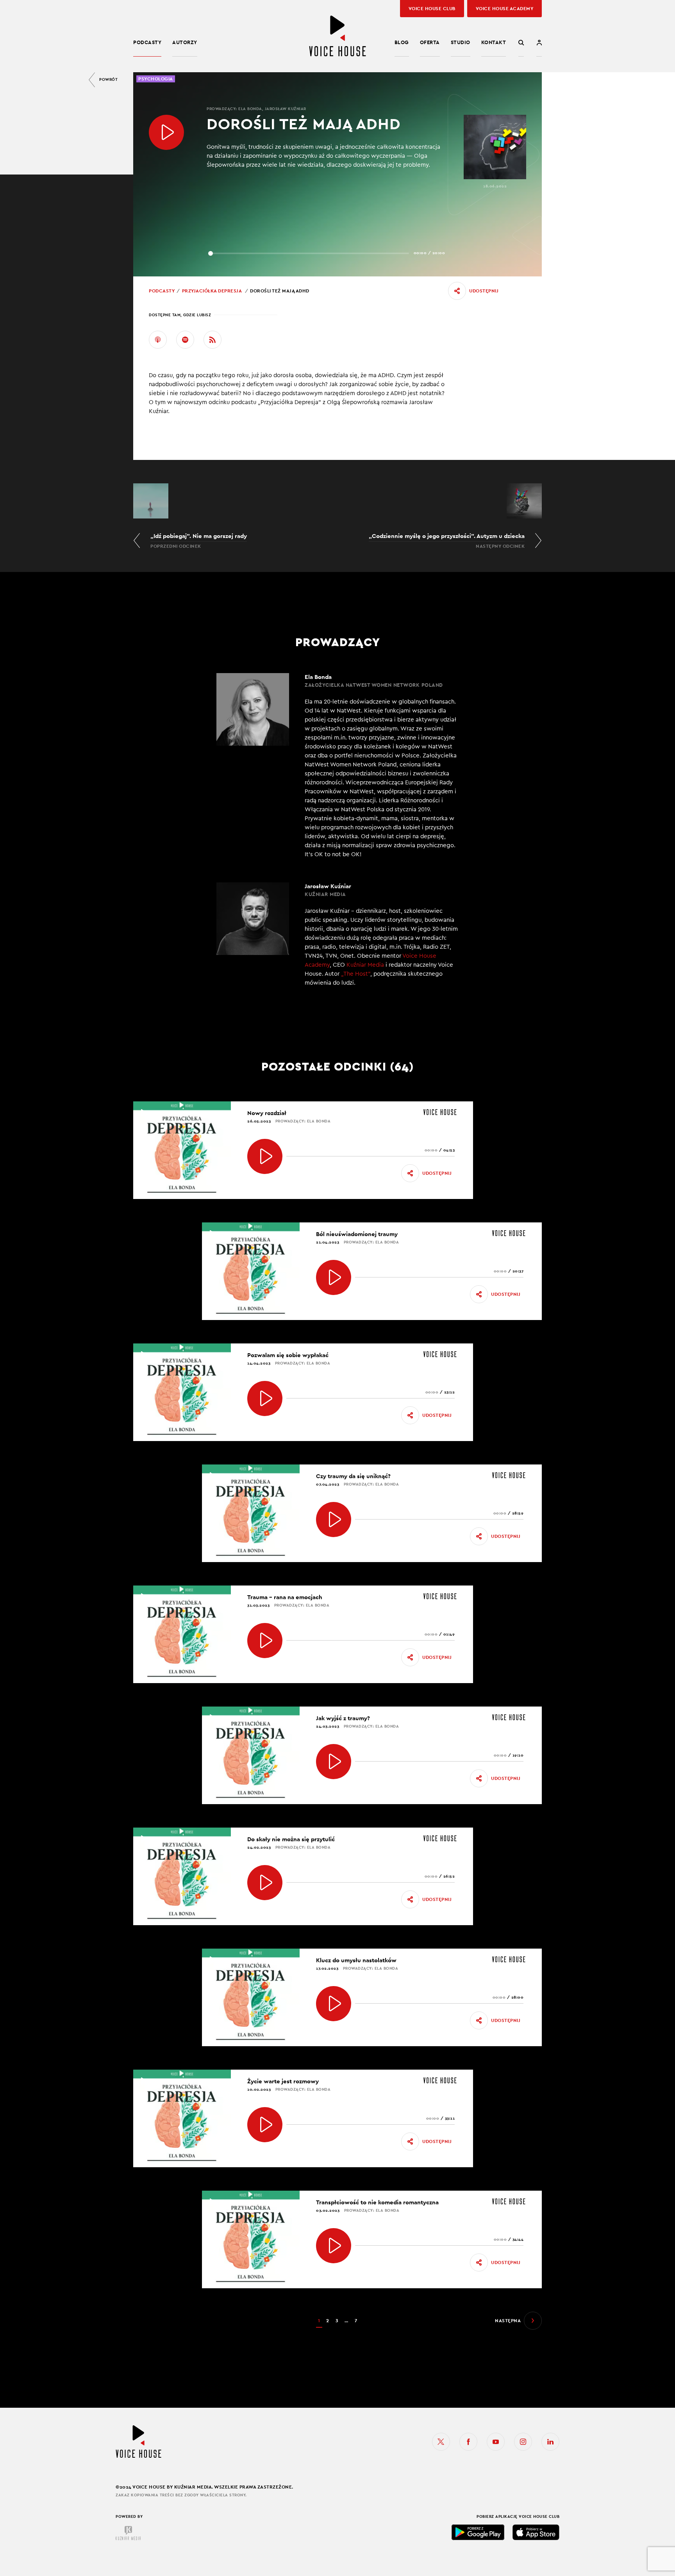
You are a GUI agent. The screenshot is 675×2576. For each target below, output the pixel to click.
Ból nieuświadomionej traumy (357, 1234)
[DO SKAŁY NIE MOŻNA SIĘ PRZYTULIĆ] (265, 1883)
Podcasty (147, 42)
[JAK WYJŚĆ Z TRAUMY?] (334, 1762)
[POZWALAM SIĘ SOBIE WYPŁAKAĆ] (265, 1398)
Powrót (108, 79)
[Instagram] (523, 2442)
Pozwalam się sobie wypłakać (288, 1355)
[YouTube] (496, 2442)
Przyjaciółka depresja (212, 291)
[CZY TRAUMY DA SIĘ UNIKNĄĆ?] (334, 1520)
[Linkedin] (550, 2442)
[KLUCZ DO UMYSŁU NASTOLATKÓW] (334, 2004)
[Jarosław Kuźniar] (337, 939)
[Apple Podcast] (158, 340)
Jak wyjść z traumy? (343, 1718)
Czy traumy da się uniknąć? (353, 1476)
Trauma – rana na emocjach (285, 1597)
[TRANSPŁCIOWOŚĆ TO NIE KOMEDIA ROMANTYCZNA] (334, 2246)
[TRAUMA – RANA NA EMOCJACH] (265, 1641)
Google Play (478, 2532)
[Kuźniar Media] (128, 2533)
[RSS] (212, 340)
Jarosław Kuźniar (286, 109)
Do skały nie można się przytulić (291, 1839)
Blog (402, 42)
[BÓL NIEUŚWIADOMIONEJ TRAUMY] (334, 1277)
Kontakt (494, 42)
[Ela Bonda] (337, 766)
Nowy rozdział (267, 1113)
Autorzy (185, 42)
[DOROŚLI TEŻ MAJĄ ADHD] (166, 132)
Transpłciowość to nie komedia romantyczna (377, 2202)
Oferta (430, 42)
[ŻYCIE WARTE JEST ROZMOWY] (265, 2125)
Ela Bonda (250, 109)
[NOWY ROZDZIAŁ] (265, 1156)
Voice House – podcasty (337, 36)
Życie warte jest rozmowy (283, 2081)
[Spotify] (185, 340)
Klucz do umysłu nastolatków (356, 1960)
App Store (536, 2532)
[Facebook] (468, 2442)
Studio (461, 42)
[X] (441, 2442)
